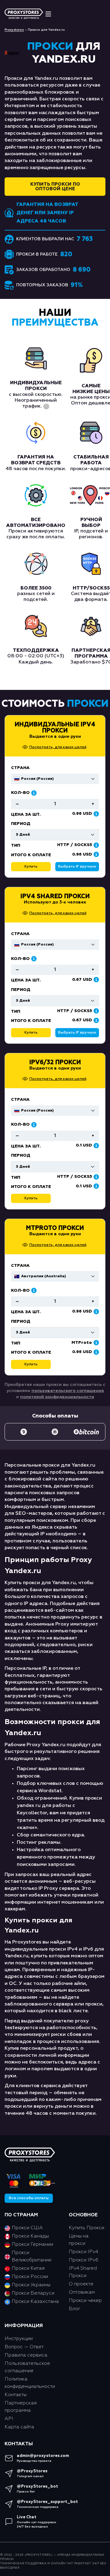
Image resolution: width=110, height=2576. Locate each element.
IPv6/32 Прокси (55, 1062)
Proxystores (14, 30)
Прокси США (27, 2228)
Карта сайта (19, 2427)
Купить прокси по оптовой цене (55, 187)
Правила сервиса (26, 2355)
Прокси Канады (30, 2236)
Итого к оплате (31, 1021)
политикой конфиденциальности (57, 1397)
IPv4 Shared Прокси (55, 896)
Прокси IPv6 (84, 2260)
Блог (75, 2309)
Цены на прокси (79, 2240)
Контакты (16, 2395)
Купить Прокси (86, 2228)
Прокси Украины (31, 2285)
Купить (31, 1033)
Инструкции (19, 2339)
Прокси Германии (32, 2245)
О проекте (81, 2284)
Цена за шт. (26, 980)
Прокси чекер (85, 2301)
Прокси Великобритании (31, 2257)
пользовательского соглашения (68, 1391)
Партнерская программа (21, 2407)
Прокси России (30, 2277)
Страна (20, 934)
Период (21, 990)
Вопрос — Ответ (24, 2347)
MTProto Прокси (55, 1228)
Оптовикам (82, 2292)
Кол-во (20, 959)
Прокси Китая (28, 2269)
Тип (16, 1011)
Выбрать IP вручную (77, 1033)
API (9, 2419)
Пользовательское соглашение (27, 2367)
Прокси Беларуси (33, 2293)
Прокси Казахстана (35, 2302)
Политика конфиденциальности (30, 2383)
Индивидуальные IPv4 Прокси (55, 728)
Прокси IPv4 (83, 2252)
